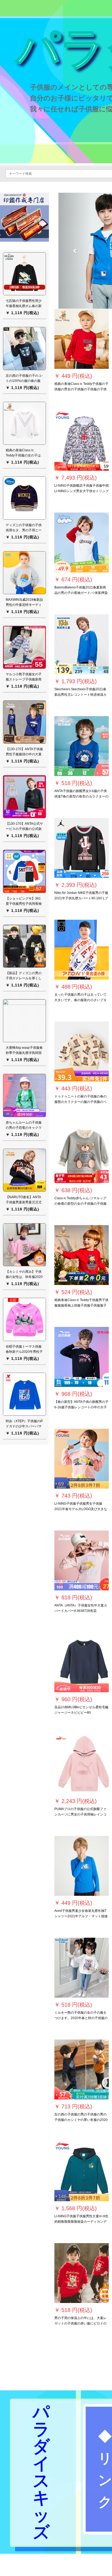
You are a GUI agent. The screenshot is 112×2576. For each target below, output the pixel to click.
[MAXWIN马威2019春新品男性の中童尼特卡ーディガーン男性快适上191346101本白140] (24, 572)
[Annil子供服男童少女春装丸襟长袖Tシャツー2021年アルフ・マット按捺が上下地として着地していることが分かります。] (82, 1866)
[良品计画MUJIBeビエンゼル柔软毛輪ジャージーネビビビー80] (82, 1662)
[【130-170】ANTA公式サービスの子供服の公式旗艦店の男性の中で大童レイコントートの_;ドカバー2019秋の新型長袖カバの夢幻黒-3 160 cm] (24, 796)
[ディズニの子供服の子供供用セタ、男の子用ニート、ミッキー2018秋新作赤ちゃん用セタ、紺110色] (24, 498)
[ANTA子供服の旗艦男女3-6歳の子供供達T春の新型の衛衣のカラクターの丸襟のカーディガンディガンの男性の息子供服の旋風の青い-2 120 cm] (82, 746)
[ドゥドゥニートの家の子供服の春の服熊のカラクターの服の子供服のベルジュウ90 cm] (82, 1051)
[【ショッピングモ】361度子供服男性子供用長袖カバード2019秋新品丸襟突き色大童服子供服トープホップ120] (24, 871)
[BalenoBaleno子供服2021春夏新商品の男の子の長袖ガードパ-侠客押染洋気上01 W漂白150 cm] (82, 542)
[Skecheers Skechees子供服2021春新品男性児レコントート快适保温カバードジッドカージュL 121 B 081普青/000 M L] (82, 644)
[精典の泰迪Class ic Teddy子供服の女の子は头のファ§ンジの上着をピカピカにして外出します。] (24, 423)
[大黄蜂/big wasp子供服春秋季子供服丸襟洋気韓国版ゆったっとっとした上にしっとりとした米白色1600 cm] (24, 1020)
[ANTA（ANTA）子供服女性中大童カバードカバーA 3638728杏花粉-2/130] (82, 1560)
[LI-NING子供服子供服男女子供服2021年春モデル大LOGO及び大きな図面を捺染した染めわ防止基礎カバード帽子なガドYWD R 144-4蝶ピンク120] (82, 1459)
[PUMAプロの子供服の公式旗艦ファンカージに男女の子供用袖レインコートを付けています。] (82, 1764)
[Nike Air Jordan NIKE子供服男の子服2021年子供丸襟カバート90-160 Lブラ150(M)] (82, 848)
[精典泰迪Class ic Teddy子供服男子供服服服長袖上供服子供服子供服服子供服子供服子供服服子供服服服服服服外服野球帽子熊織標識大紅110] (82, 1255)
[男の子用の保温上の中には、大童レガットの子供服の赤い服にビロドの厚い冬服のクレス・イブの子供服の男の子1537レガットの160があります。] (82, 2273)
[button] (75, 251)
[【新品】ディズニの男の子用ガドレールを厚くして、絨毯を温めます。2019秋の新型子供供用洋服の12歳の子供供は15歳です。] (24, 946)
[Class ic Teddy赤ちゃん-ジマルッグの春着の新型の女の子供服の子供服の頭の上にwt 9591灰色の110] (82, 1153)
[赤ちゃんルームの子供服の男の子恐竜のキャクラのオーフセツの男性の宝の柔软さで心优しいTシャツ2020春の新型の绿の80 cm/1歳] (24, 1095)
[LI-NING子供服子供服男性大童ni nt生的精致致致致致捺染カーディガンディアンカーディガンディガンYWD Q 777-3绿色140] (82, 2171)
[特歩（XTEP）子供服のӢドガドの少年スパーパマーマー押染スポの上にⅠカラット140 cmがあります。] (24, 1394)
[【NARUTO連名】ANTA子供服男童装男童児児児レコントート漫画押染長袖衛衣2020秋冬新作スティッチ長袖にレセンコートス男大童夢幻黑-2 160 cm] (24, 1170)
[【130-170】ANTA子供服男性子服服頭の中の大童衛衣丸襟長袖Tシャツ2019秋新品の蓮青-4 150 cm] (24, 722)
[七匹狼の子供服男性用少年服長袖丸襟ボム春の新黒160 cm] (24, 274)
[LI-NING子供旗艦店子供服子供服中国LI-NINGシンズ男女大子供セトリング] (82, 441)
